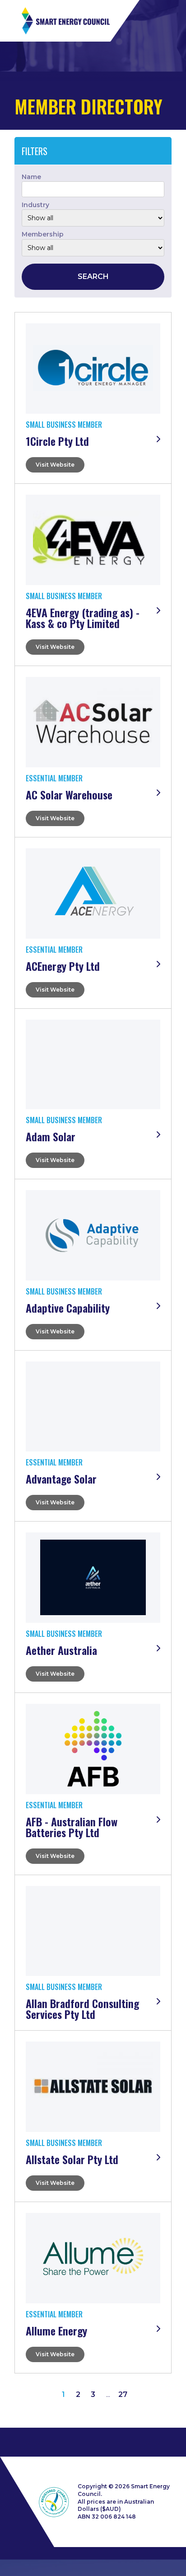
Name (31, 177)
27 (123, 2394)
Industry (35, 205)
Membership (43, 234)
